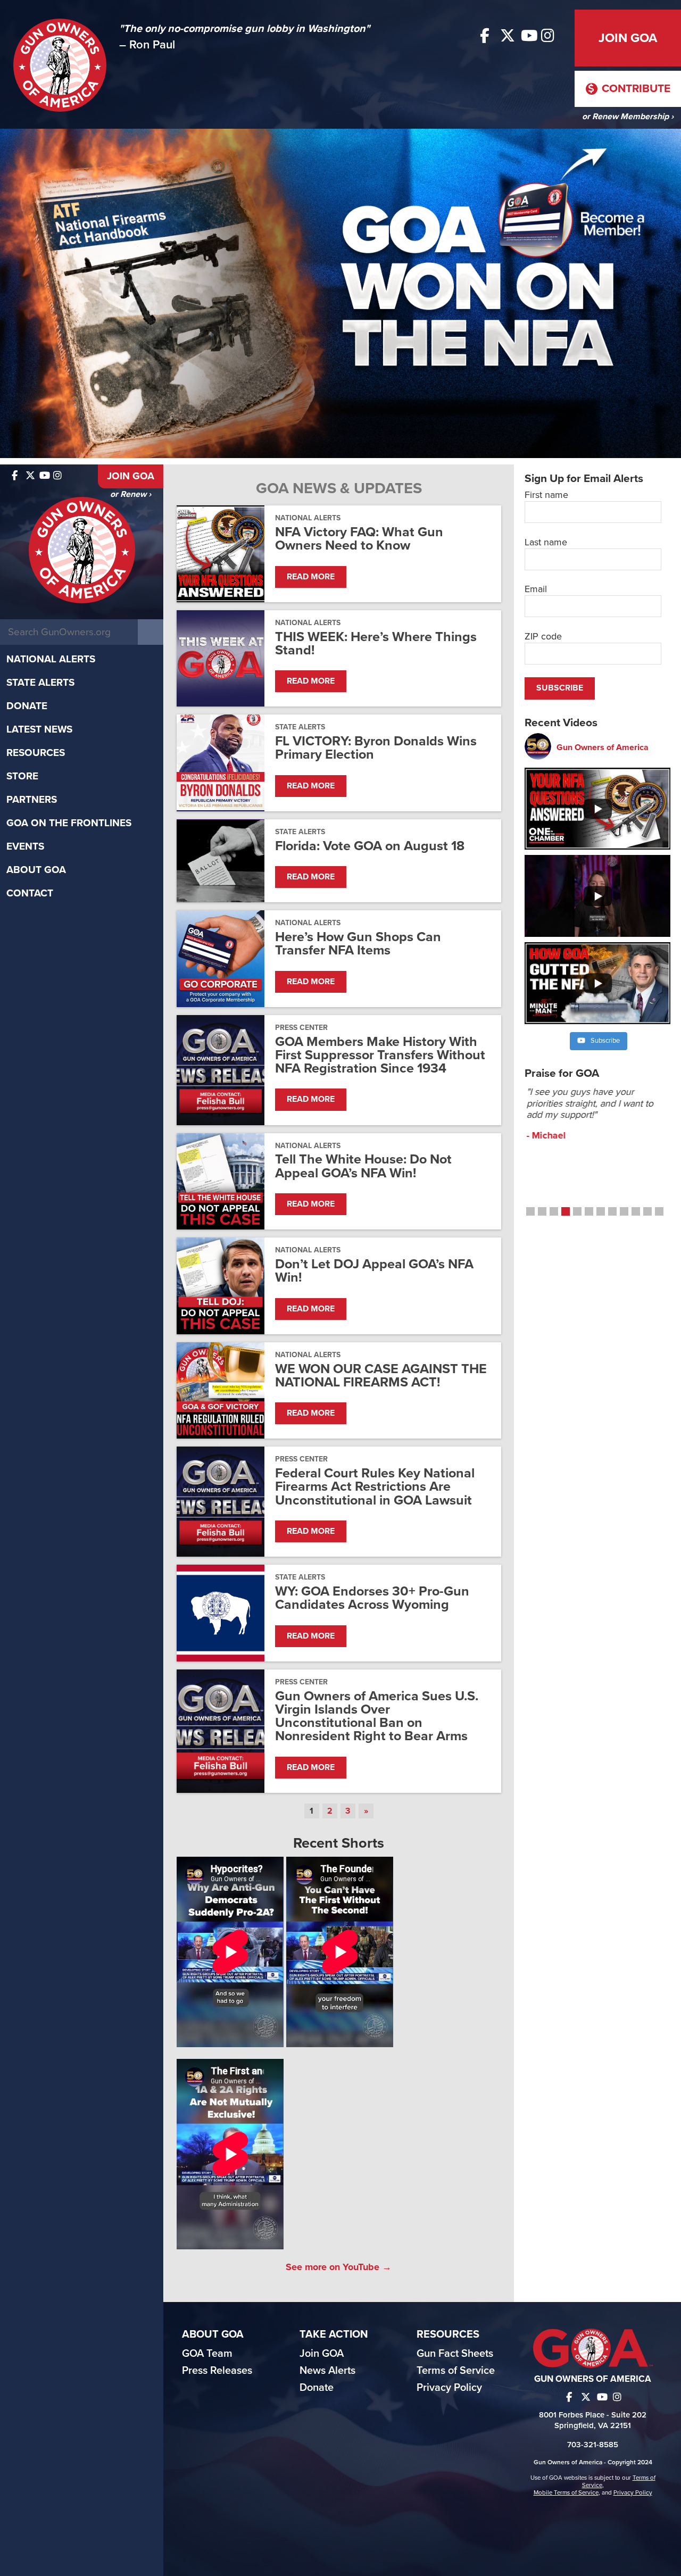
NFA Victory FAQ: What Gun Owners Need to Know (359, 539)
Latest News (39, 729)
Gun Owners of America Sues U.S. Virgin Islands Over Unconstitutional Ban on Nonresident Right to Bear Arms (377, 1717)
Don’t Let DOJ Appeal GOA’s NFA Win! (374, 1271)
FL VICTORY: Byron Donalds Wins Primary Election (376, 748)
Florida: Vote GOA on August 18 (370, 846)
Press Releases (217, 2371)
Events (25, 846)
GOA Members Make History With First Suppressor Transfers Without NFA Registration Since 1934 (380, 1056)
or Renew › (131, 494)
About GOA (36, 870)
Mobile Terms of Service (566, 2492)
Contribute (635, 89)
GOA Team (207, 2354)
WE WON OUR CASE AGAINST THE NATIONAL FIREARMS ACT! (381, 1376)
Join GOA (628, 38)
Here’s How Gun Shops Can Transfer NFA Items (358, 944)
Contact (30, 893)
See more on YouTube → (339, 2267)
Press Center (301, 1028)
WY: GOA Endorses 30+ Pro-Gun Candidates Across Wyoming (372, 1598)
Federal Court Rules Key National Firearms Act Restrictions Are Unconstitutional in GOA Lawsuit (375, 1487)
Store (22, 776)
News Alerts (327, 2371)
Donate (27, 706)
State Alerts (40, 683)
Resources (36, 753)
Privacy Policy (449, 2388)
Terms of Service (456, 2371)
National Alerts (51, 659)
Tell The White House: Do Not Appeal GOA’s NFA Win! (363, 1166)
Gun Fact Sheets (455, 2354)
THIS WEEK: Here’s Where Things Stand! (376, 644)
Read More (311, 577)
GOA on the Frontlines (69, 823)
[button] (530, 1211)
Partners (32, 800)
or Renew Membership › (628, 117)
